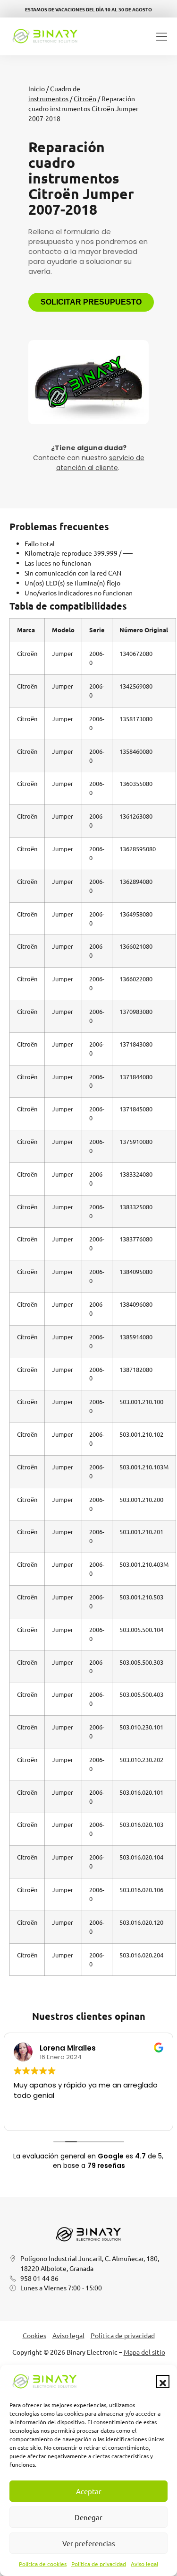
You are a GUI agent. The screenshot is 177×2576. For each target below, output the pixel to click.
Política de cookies (43, 2564)
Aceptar (89, 2491)
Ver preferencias (89, 2543)
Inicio (37, 88)
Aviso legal (144, 2564)
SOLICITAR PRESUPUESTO (91, 302)
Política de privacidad (99, 2564)
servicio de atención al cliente (100, 463)
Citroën (85, 98)
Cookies (34, 2335)
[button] (163, 2382)
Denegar (88, 2517)
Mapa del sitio (144, 2352)
